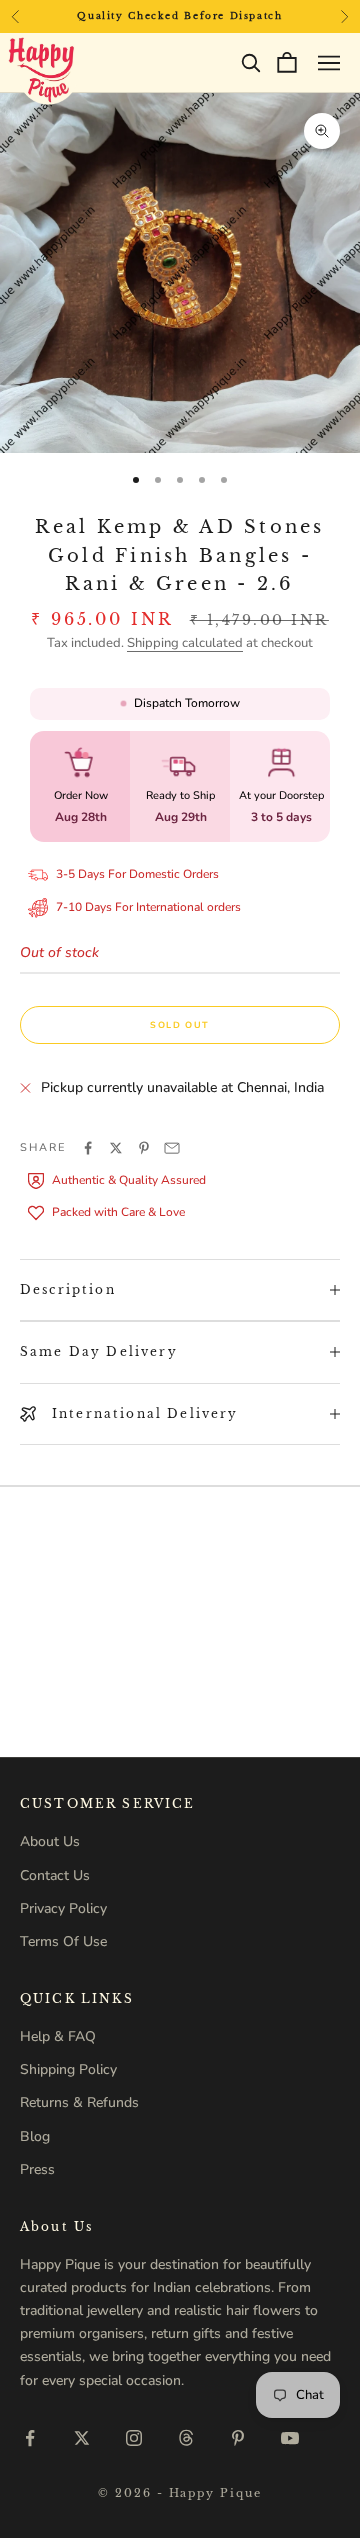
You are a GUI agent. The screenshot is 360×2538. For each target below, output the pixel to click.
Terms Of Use (63, 1941)
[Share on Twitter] (116, 1148)
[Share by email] (172, 1148)
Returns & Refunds (79, 2102)
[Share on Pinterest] (144, 1148)
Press (37, 2169)
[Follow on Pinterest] (238, 2438)
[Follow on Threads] (186, 2438)
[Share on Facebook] (88, 1148)
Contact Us (55, 1875)
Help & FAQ (58, 2036)
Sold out (180, 1025)
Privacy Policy (63, 1908)
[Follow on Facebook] (30, 2438)
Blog (35, 2136)
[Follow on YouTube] (290, 2438)
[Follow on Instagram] (134, 2438)
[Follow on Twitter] (82, 2438)
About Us (50, 1841)
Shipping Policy (68, 2069)
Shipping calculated (185, 643)
